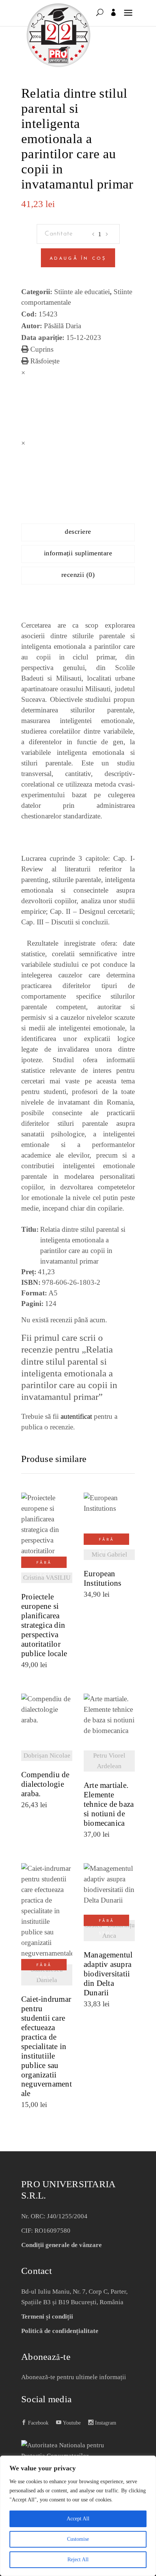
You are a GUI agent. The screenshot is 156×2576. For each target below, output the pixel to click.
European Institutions (103, 1579)
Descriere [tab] (78, 531)
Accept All (78, 2519)
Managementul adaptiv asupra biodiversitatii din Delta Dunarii (108, 1974)
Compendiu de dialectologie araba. (45, 1784)
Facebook (37, 2423)
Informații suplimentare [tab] (78, 553)
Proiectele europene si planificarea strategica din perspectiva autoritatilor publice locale (44, 1625)
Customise (78, 2539)
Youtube (71, 2423)
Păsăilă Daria (62, 326)
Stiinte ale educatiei (82, 292)
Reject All (78, 2560)
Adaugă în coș (78, 259)
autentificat (76, 1416)
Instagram (105, 2423)
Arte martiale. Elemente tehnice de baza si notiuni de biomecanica (109, 1804)
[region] (78, 2516)
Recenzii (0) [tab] (78, 575)
